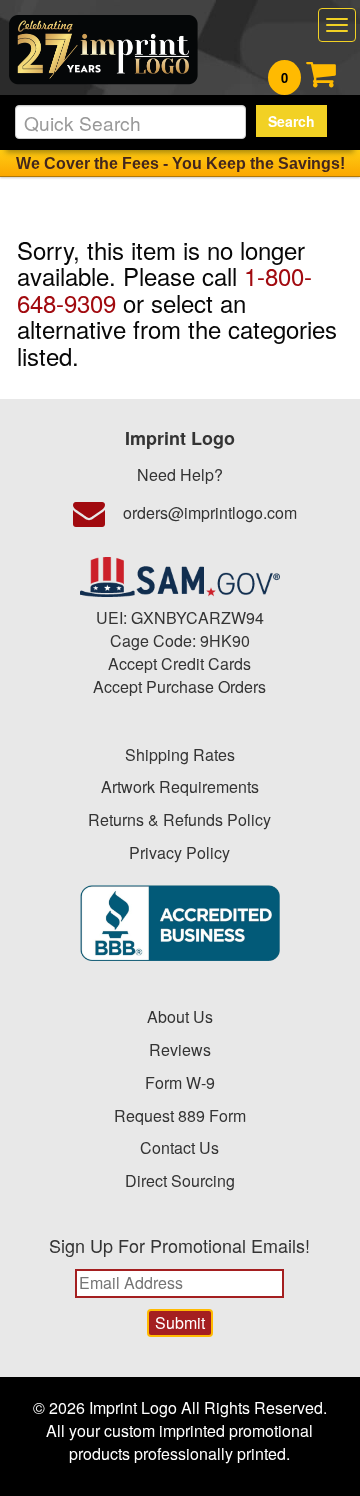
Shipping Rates (180, 754)
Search (291, 121)
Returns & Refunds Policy (179, 819)
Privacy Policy (179, 852)
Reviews (180, 1049)
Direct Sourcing (180, 1180)
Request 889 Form (180, 1115)
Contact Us (179, 1147)
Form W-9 (180, 1082)
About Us (180, 1016)
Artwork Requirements (180, 786)
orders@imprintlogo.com (210, 512)
